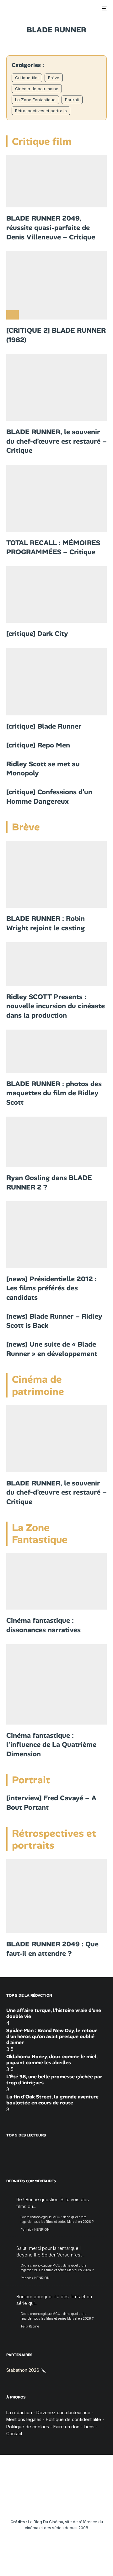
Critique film (27, 78)
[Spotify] (93, 2503)
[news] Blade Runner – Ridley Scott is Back (54, 1321)
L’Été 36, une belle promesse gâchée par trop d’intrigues (54, 2080)
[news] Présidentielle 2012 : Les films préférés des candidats (51, 1288)
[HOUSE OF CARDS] (56, 874)
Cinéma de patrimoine (37, 89)
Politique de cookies (28, 2427)
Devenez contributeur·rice (63, 2412)
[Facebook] (8, 2503)
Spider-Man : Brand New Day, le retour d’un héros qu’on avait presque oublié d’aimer (52, 2036)
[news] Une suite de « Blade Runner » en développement (52, 1349)
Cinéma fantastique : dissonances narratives (43, 1625)
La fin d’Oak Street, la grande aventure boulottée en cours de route (52, 2100)
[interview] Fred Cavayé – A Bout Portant (51, 1803)
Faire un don (66, 2427)
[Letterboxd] (81, 2503)
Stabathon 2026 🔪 (26, 2370)
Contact (14, 2434)
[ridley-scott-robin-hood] (56, 964)
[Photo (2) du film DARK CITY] (56, 594)
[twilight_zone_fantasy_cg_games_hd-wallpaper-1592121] (56, 1684)
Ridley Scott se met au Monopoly (43, 769)
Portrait (72, 100)
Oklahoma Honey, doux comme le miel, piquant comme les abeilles (52, 2059)
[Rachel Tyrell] (56, 1051)
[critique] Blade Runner (44, 726)
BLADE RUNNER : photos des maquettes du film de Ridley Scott (54, 1093)
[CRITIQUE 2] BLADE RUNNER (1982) (56, 335)
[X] (20, 2503)
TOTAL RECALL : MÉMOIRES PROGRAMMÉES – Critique (53, 547)
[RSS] (106, 2503)
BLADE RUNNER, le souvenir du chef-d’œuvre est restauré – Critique (56, 441)
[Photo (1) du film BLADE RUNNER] (56, 682)
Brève (54, 78)
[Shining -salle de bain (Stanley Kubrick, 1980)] (56, 1582)
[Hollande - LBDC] (56, 1234)
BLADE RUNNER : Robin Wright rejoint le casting (46, 923)
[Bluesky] (69, 2503)
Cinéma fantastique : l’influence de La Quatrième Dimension (51, 1745)
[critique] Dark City (37, 634)
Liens (89, 2427)
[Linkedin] (57, 2503)
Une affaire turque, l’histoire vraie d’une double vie (54, 2013)
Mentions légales (24, 2419)
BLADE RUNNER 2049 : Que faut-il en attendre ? (52, 1949)
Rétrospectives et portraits (41, 111)
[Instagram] (32, 2503)
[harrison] (56, 285)
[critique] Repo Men (38, 745)
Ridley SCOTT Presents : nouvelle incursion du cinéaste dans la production (56, 1006)
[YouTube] (44, 2503)
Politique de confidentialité (73, 2419)
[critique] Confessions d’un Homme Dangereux (49, 797)
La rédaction (19, 2412)
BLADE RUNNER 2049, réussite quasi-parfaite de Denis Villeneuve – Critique (51, 227)
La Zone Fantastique (35, 100)
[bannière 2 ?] (56, 1896)
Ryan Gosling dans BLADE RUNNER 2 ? (49, 1182)
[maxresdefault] (56, 1142)
